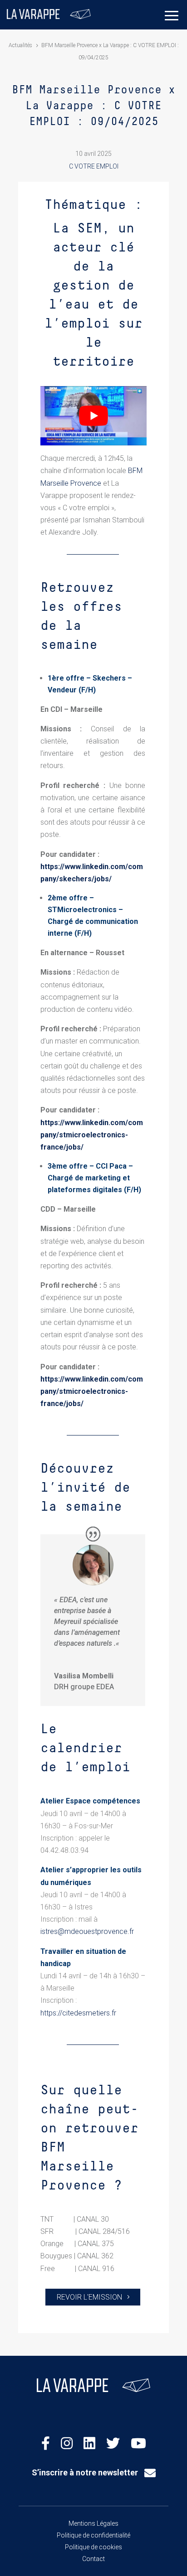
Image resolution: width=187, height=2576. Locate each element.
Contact (93, 2559)
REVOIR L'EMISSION (89, 2297)
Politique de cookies (93, 2547)
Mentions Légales (93, 2523)
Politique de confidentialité (93, 2535)
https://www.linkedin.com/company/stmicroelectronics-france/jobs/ (92, 1135)
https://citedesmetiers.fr (78, 2013)
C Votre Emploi (94, 166)
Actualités (20, 45)
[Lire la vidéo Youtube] (93, 416)
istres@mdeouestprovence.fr (87, 1931)
